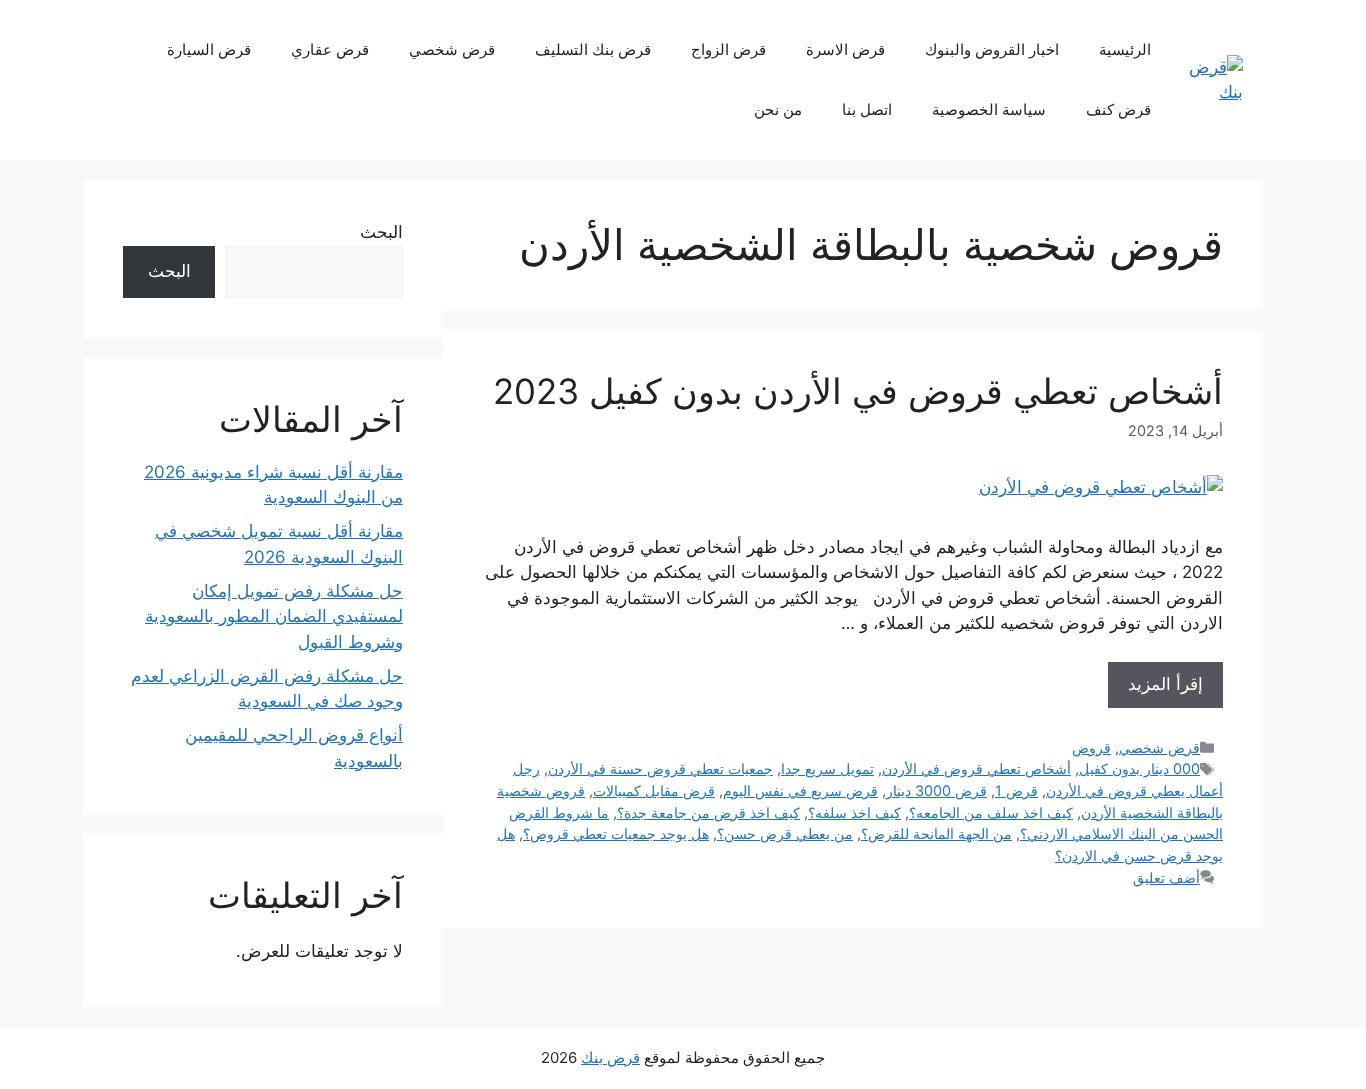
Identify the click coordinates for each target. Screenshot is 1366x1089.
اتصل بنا (867, 109)
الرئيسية (1125, 49)
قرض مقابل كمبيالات (654, 790)
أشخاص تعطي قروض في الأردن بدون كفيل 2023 (858, 391)
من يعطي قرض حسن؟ (785, 833)
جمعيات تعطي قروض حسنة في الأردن (660, 768)
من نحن (778, 109)
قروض (1091, 747)
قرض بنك (610, 1057)
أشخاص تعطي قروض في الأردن (976, 768)
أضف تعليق (1166, 877)
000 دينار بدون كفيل (1139, 768)
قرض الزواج (728, 49)
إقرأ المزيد (1165, 684)
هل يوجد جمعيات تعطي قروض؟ (616, 833)
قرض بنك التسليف (593, 49)
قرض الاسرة (845, 49)
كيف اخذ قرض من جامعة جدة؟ (708, 812)
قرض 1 (1016, 790)
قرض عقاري (330, 49)
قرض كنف (1118, 109)
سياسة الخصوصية (989, 109)
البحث (381, 232)
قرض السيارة (209, 49)
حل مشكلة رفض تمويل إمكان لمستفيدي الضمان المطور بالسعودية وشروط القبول (274, 616)
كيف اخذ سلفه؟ (854, 812)
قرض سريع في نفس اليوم (800, 790)
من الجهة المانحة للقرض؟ (936, 833)
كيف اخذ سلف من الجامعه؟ (991, 812)
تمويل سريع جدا (827, 768)
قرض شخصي (452, 49)
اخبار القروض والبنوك (992, 49)
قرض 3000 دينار (936, 790)
